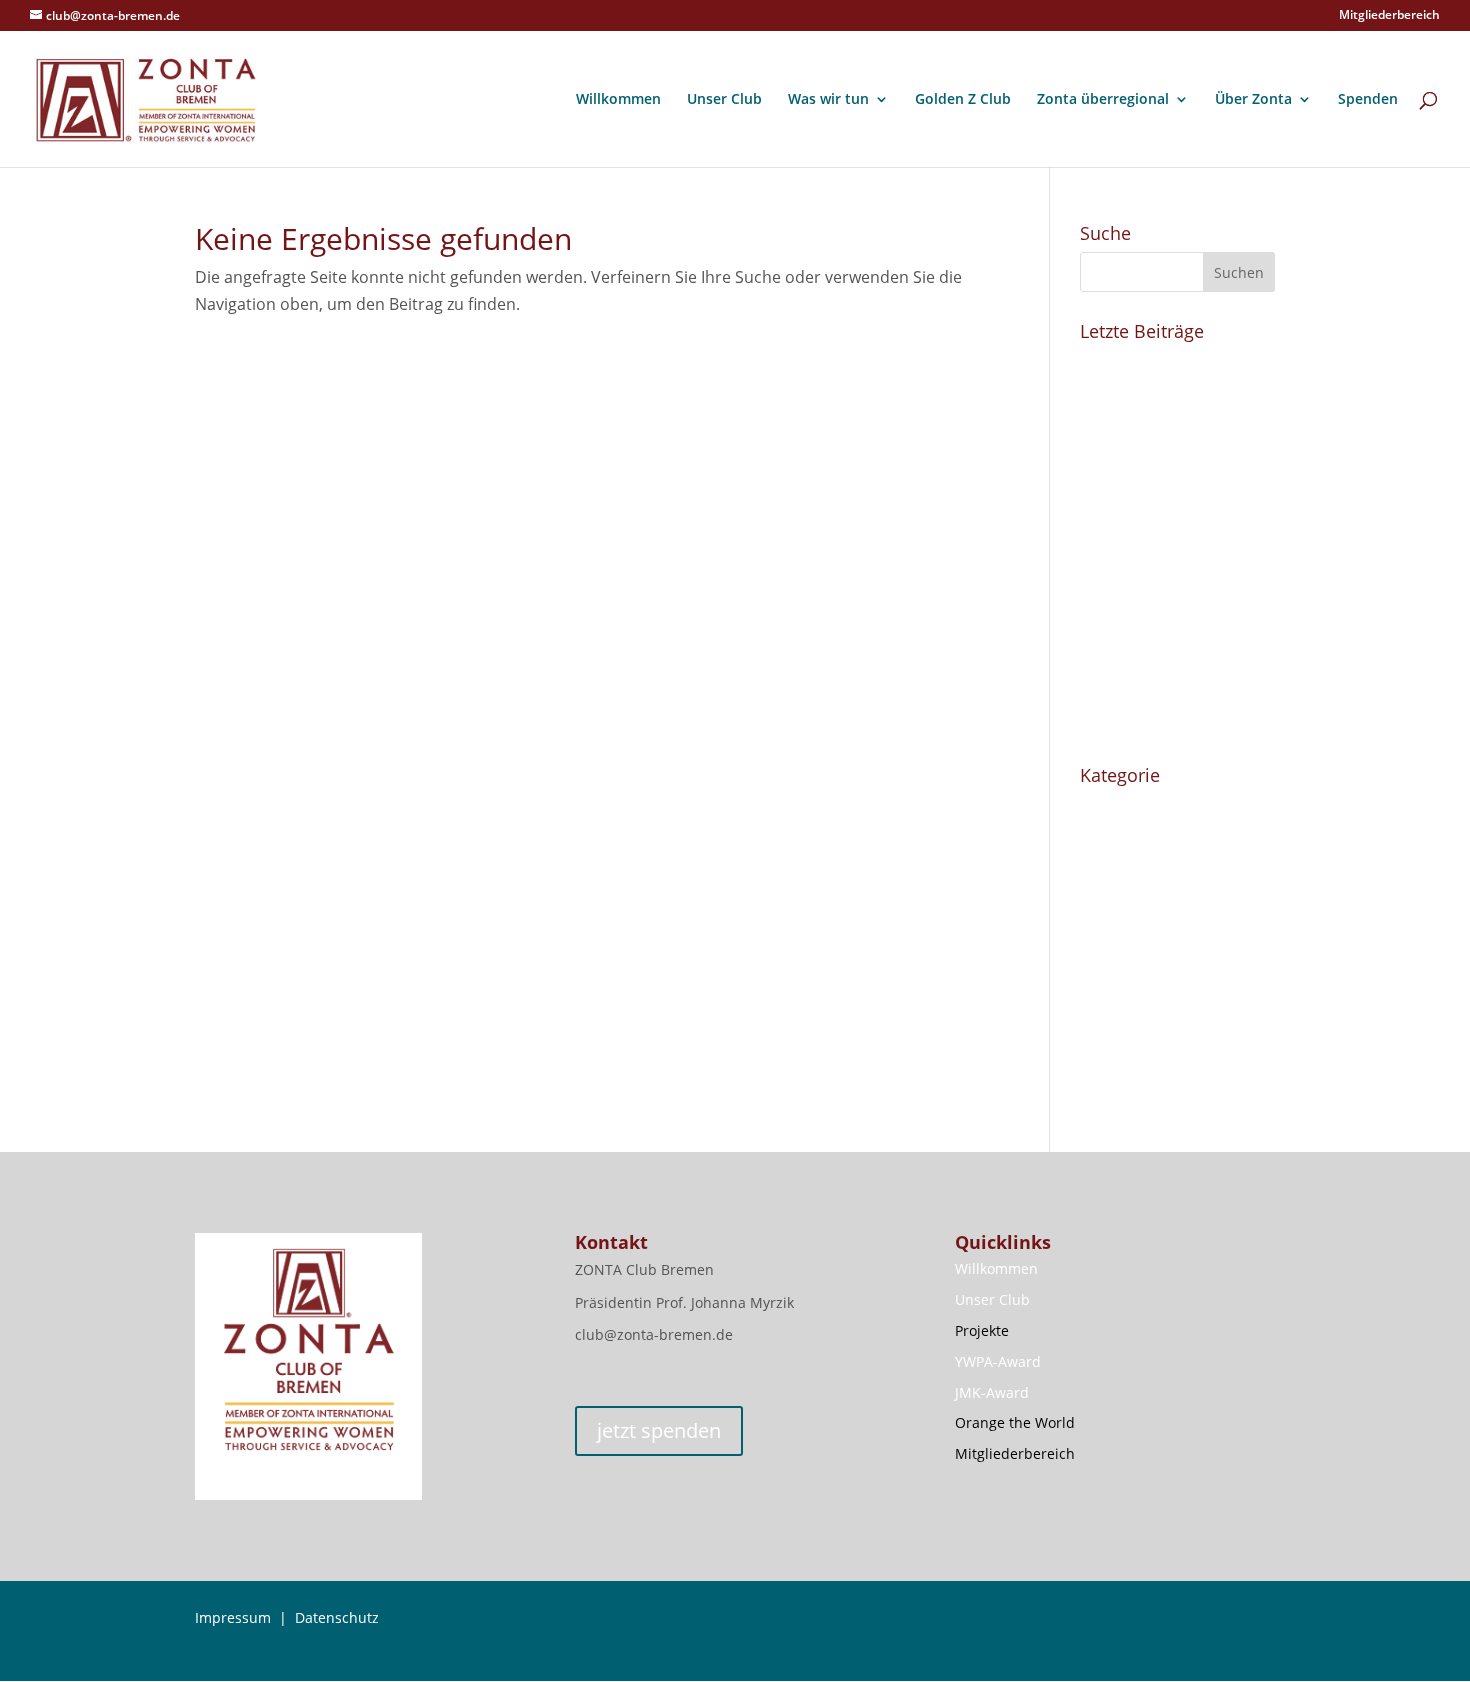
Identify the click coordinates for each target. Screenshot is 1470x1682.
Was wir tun (828, 100)
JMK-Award (992, 1392)
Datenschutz (337, 1617)
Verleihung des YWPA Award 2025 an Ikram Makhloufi (1160, 480)
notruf (1119, 904)
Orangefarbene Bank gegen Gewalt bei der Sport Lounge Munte (1159, 632)
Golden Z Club (963, 100)
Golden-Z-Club (1134, 842)
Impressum (233, 1617)
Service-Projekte (1141, 877)
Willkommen (618, 100)
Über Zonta (1253, 100)
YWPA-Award (998, 1361)
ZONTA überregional (1157, 1080)
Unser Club (724, 100)
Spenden (1368, 100)
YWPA (1102, 1010)
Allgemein (1117, 807)
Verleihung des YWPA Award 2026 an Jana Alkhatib (1160, 390)
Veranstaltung (1133, 939)
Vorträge (1113, 975)
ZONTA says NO (1138, 1045)
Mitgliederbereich (1389, 16)
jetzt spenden (659, 1430)
